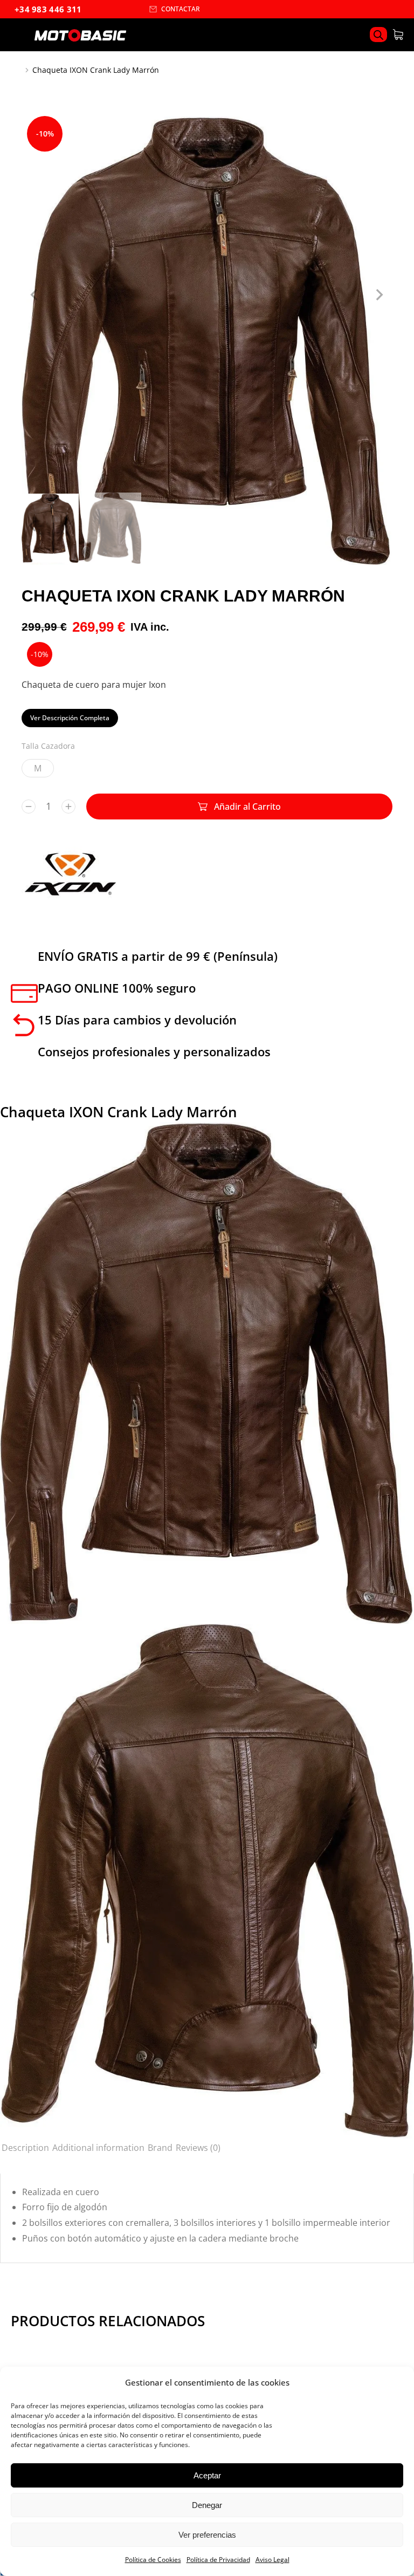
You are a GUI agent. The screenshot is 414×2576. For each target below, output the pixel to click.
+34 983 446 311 (48, 9)
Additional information (98, 2148)
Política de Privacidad (218, 2560)
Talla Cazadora (48, 746)
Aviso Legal (272, 2560)
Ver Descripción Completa (70, 718)
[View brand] (70, 898)
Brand (160, 2148)
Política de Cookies (153, 2560)
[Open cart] (398, 35)
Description (25, 2148)
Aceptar (207, 2475)
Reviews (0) (198, 2148)
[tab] (25, 2148)
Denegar (207, 2505)
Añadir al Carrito (247, 807)
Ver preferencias (207, 2535)
